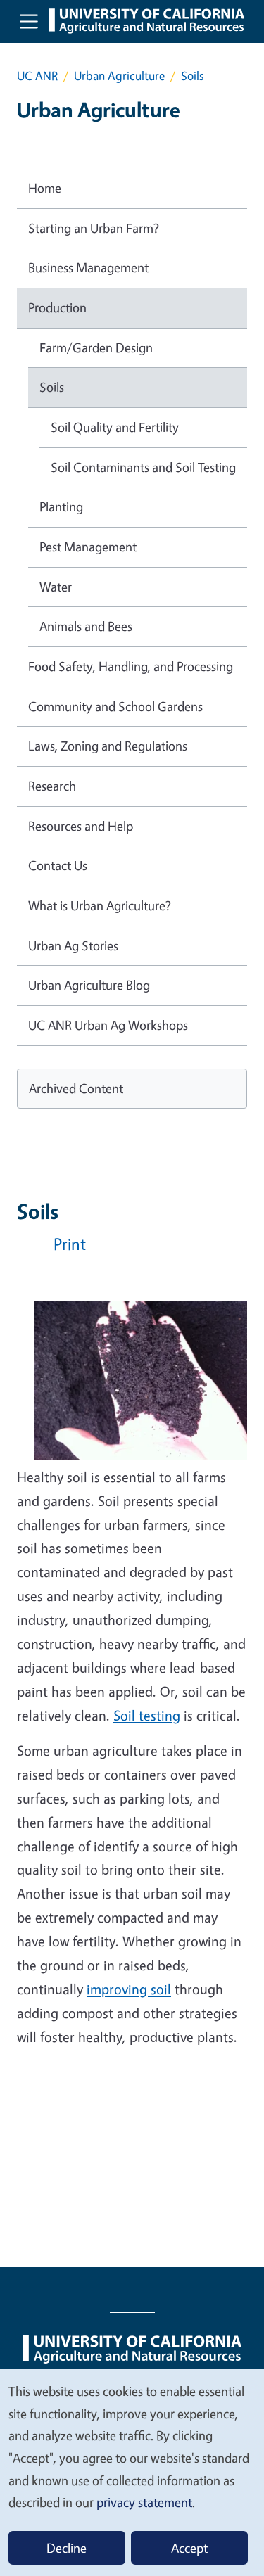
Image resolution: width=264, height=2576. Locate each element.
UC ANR (37, 76)
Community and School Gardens (115, 706)
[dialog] (132, 2472)
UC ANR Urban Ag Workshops (108, 1025)
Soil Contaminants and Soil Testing (143, 467)
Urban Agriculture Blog (89, 985)
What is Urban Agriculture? (100, 905)
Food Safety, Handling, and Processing (131, 666)
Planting (61, 506)
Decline (67, 2548)
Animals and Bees (86, 626)
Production (57, 307)
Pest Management (88, 547)
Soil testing (147, 1715)
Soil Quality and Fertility (115, 427)
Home (45, 188)
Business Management (88, 267)
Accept (189, 2548)
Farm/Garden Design (96, 347)
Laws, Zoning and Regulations (108, 746)
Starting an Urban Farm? (94, 228)
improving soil (129, 1989)
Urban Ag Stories (73, 945)
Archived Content (76, 1088)
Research (52, 786)
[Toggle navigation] (29, 21)
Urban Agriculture (119, 76)
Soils (52, 387)
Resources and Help (81, 826)
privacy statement (144, 2502)
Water (56, 587)
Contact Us (58, 865)
